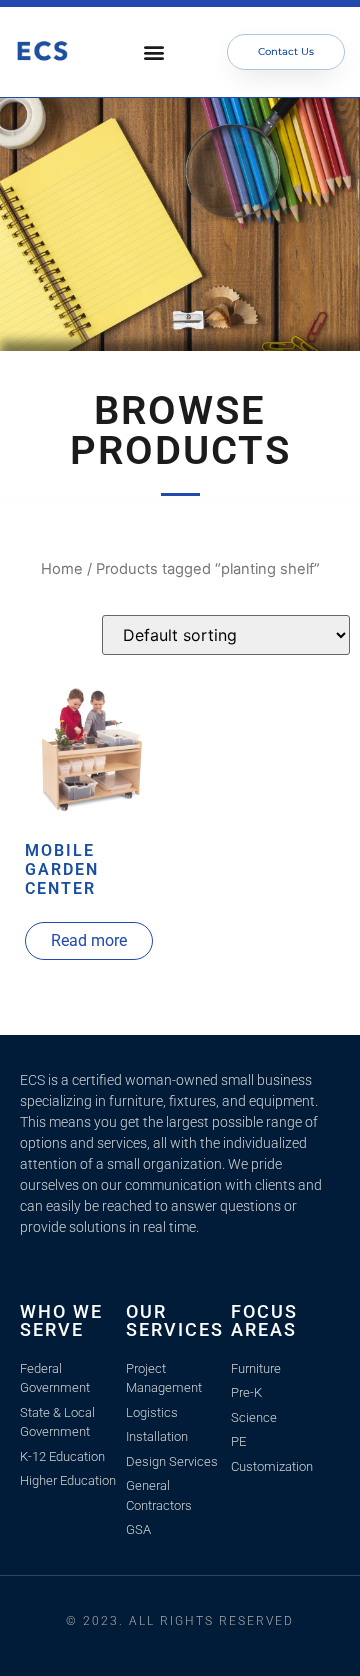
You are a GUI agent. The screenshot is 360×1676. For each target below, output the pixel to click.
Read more (89, 940)
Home (62, 569)
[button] (153, 52)
